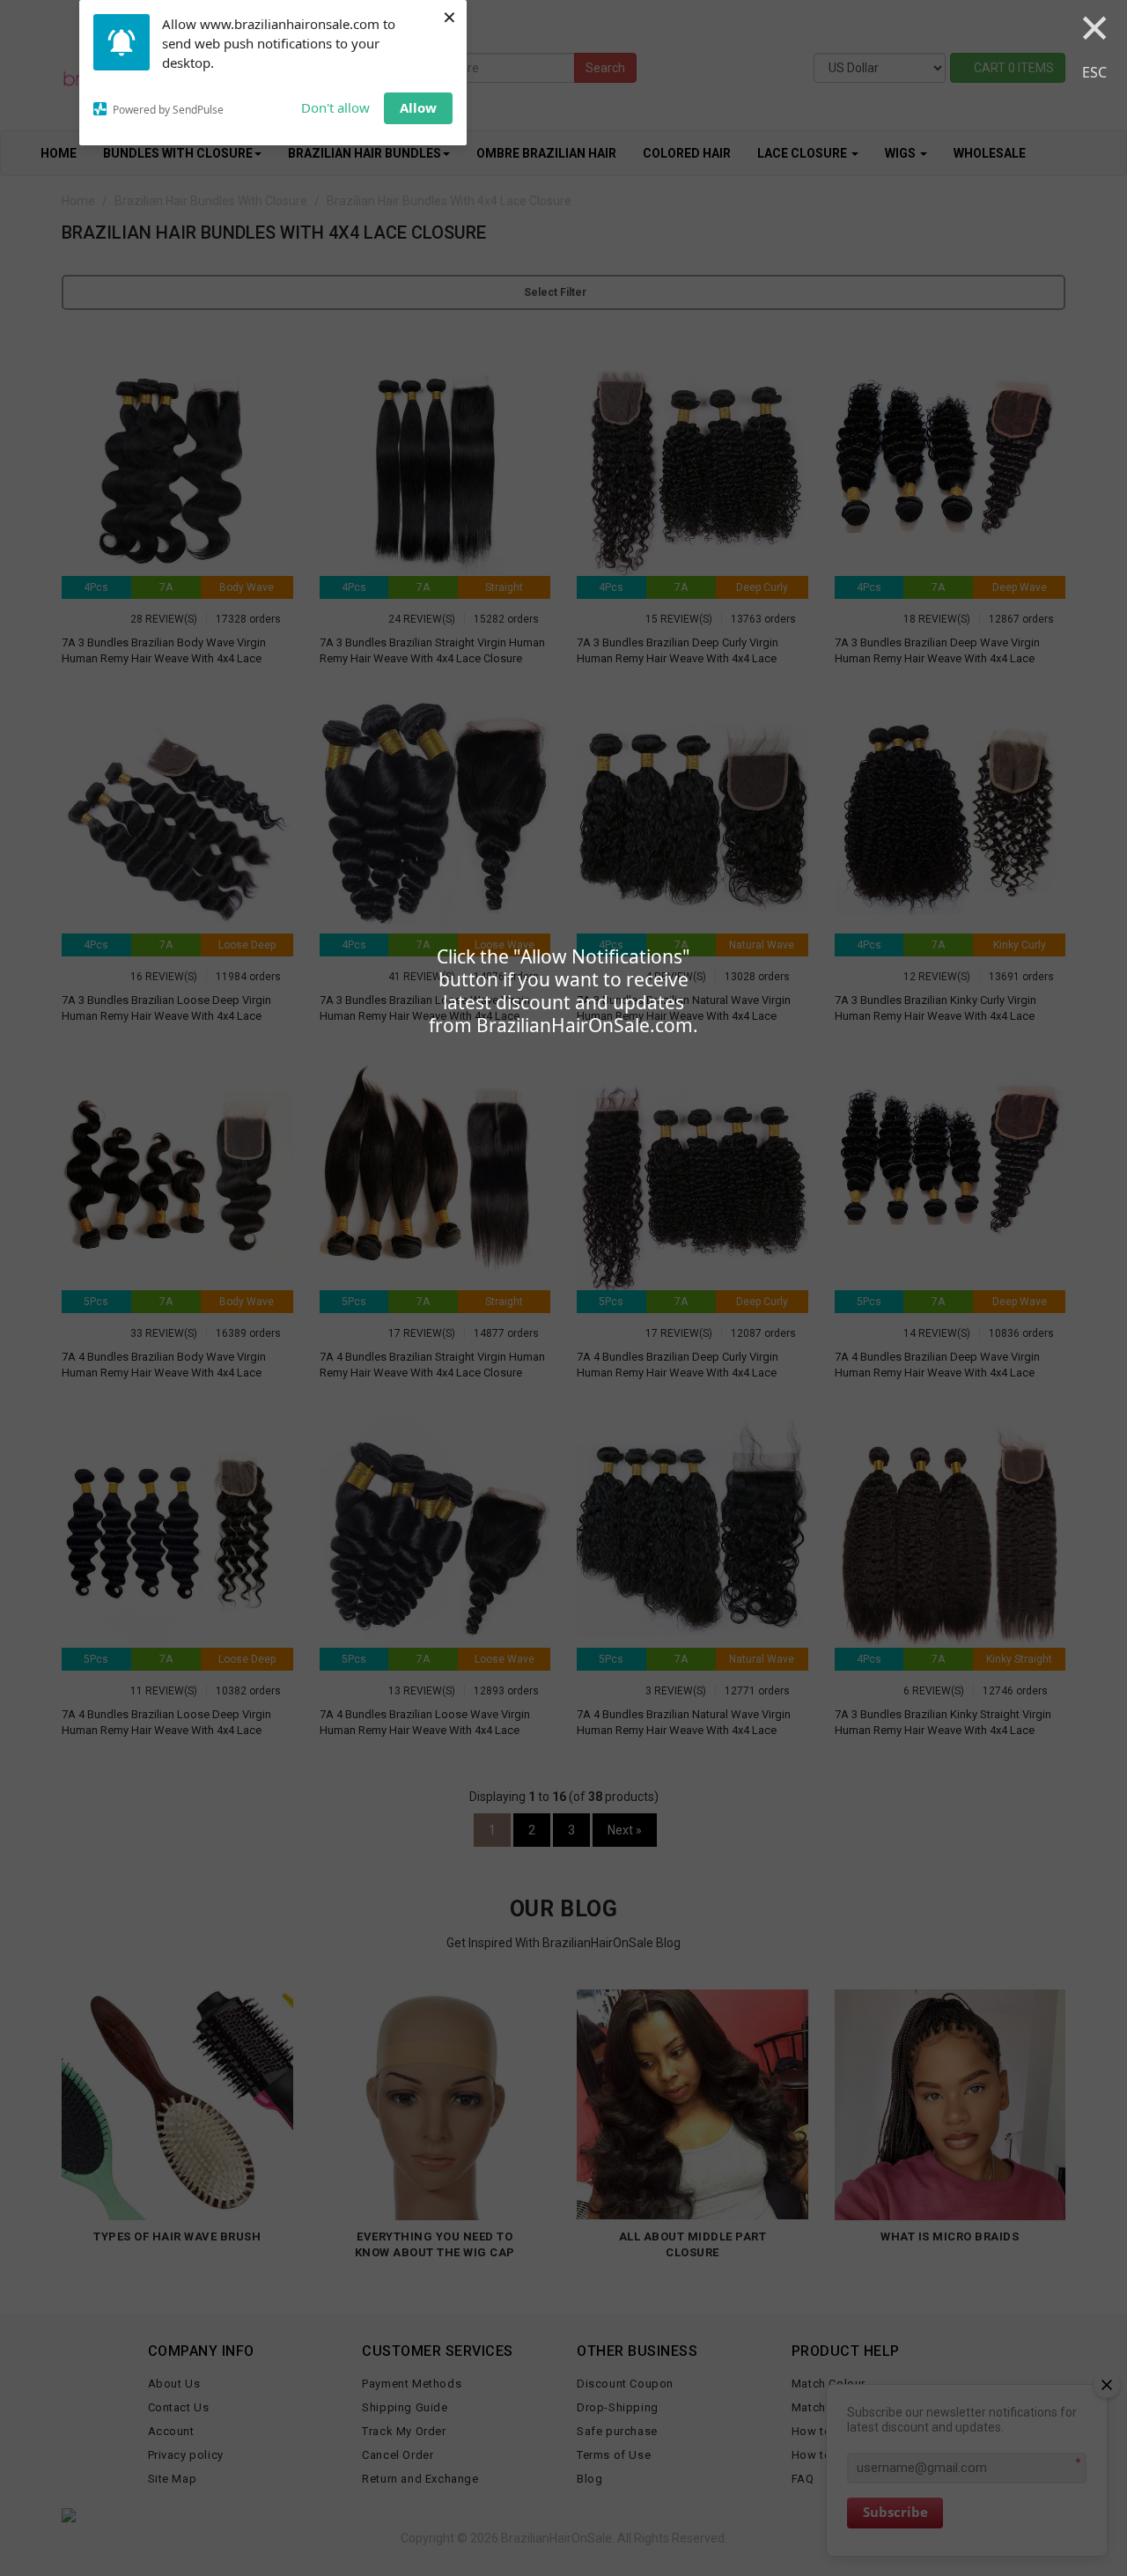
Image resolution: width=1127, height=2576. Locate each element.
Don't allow (335, 107)
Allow (418, 107)
